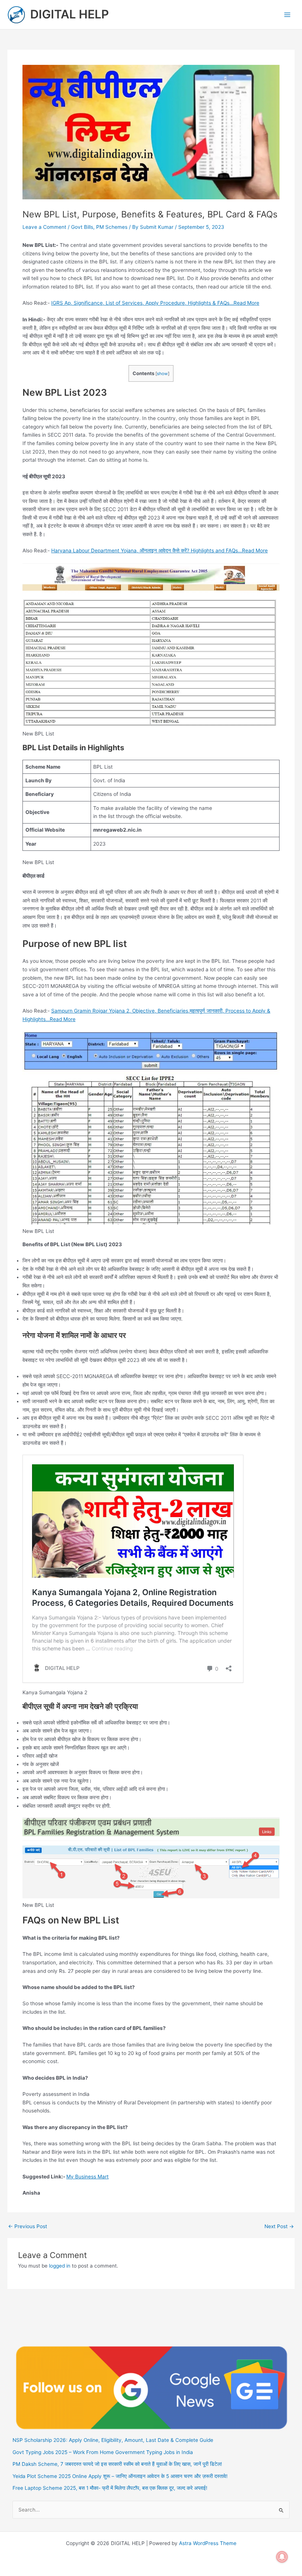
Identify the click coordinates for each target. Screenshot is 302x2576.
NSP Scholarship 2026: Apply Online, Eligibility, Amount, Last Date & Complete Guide (113, 2440)
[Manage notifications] (282, 2557)
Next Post (279, 2227)
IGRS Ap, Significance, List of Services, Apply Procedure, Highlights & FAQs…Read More (155, 303)
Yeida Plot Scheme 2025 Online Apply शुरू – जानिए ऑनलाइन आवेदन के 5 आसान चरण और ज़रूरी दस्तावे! (120, 2476)
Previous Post (28, 2227)
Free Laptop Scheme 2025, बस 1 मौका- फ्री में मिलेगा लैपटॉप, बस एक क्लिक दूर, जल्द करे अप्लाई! (110, 2488)
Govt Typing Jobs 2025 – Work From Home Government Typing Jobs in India (103, 2452)
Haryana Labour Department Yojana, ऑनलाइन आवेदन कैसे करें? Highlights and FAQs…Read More (159, 550)
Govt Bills (82, 227)
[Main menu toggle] (287, 15)
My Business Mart (87, 2177)
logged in (60, 2266)
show (162, 374)
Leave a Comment (44, 227)
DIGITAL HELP (70, 14)
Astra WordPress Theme (208, 2543)
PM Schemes (112, 227)
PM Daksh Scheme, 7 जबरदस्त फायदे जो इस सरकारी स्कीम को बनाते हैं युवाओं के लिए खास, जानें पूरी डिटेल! (117, 2464)
